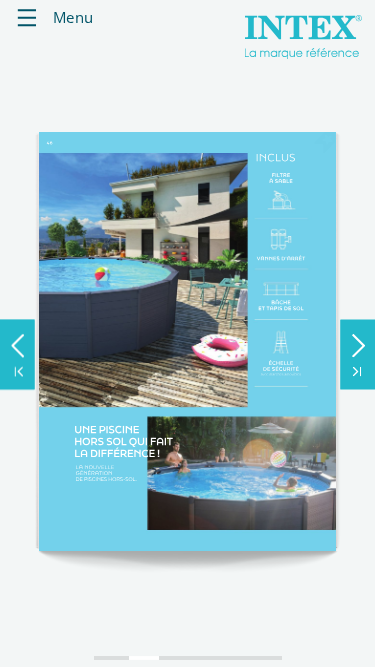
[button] (17, 340)
